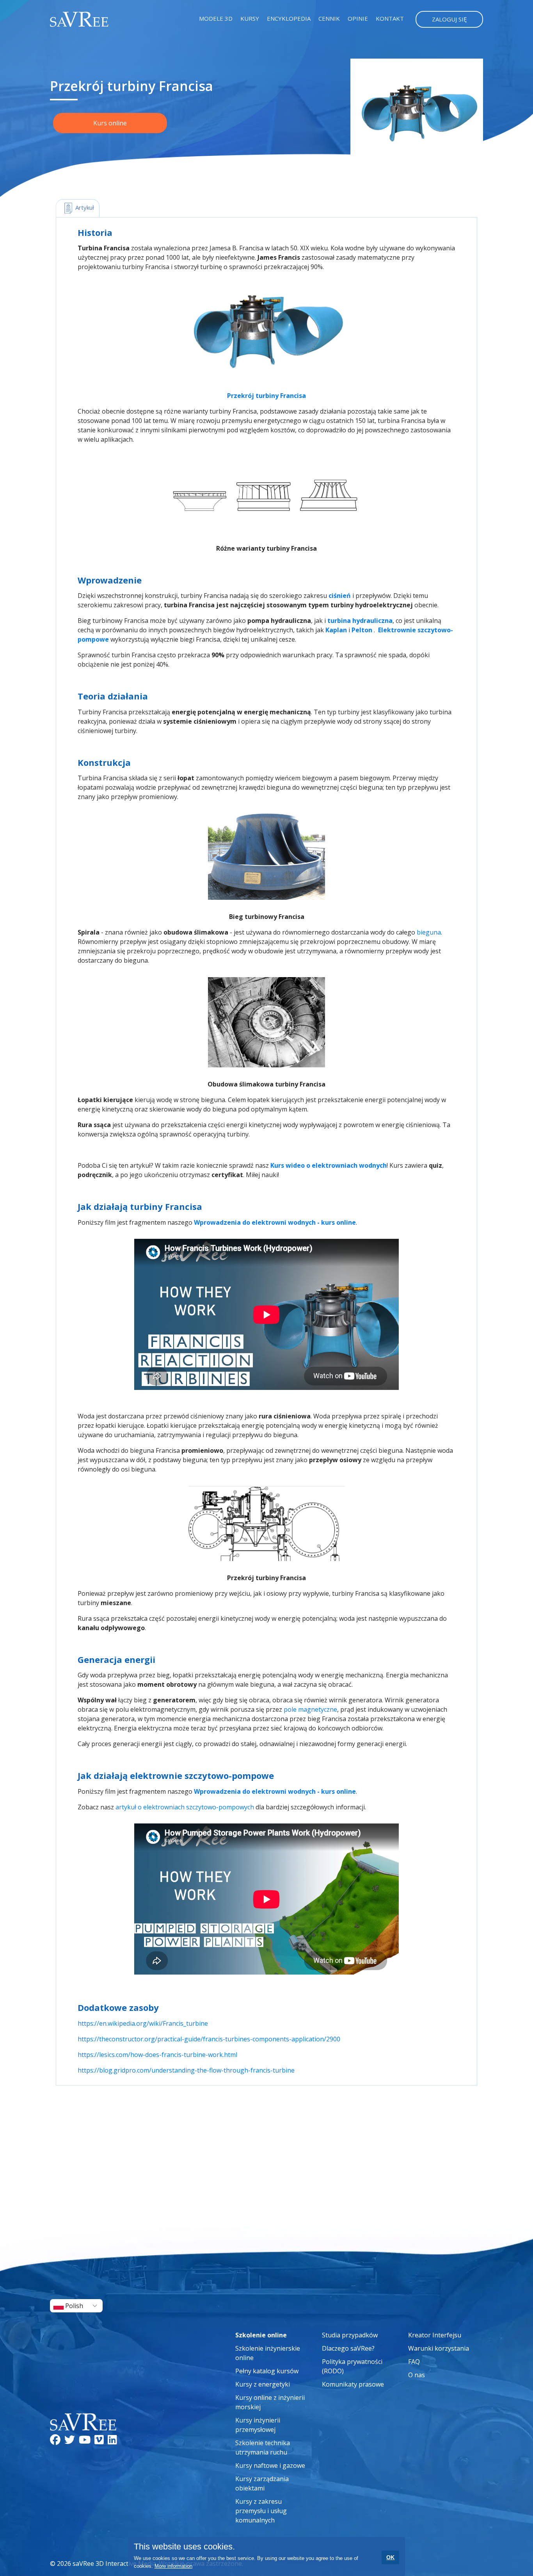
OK (390, 2557)
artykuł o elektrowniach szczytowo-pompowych (185, 1807)
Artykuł (84, 207)
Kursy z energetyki (263, 2384)
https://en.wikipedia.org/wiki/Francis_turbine (143, 2023)
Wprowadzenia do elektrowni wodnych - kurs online (275, 1222)
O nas (417, 2375)
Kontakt (390, 18)
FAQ (414, 2362)
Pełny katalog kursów (267, 2371)
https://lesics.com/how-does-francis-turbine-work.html (157, 2055)
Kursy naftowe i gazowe (270, 2465)
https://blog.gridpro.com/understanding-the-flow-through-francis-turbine (186, 2070)
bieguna (429, 932)
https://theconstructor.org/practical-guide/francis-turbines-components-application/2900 (209, 2039)
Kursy (250, 18)
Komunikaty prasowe (353, 2384)
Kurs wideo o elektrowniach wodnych (329, 1165)
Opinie (358, 18)
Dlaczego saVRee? (348, 2348)
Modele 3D (216, 18)
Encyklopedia (289, 18)
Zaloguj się (449, 19)
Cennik (329, 18)
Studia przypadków (350, 2335)
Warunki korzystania (439, 2348)
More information (173, 2566)
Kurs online (110, 123)
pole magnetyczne (310, 1709)
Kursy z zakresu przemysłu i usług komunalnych (261, 2511)
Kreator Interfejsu (435, 2335)
